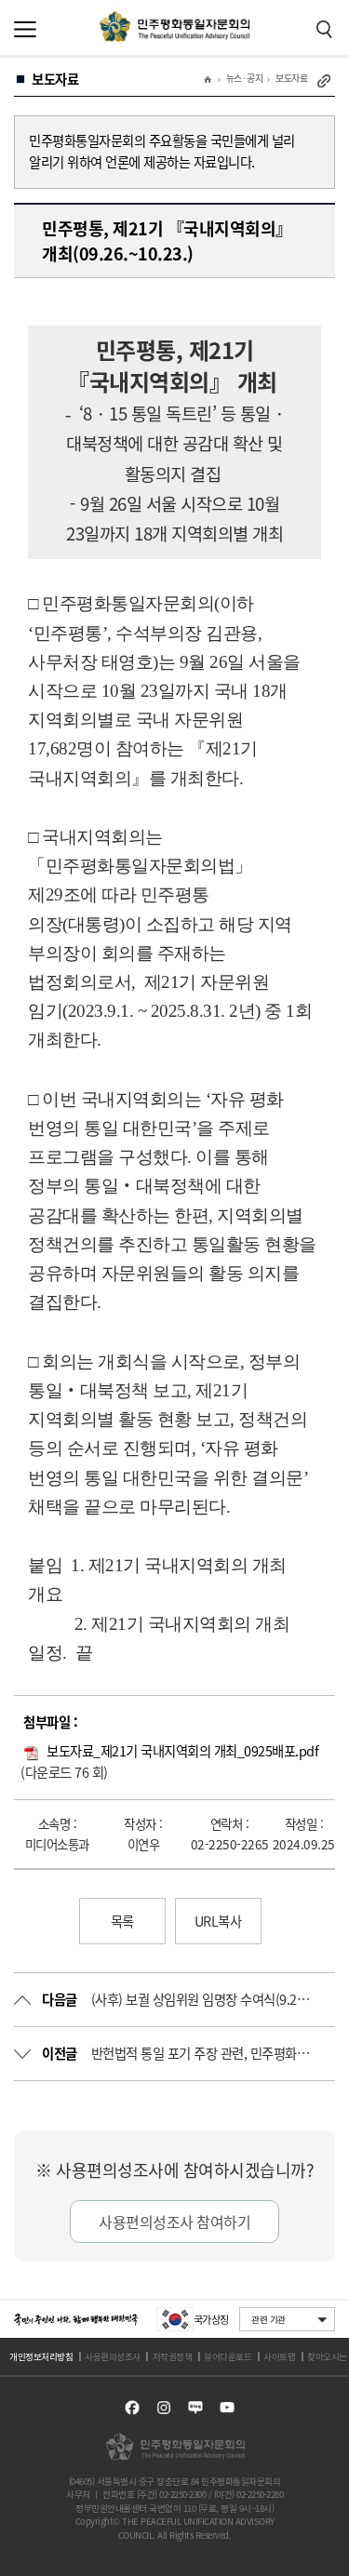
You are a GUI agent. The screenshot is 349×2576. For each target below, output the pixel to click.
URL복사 (218, 1921)
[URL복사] (324, 81)
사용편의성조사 (113, 2356)
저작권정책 (173, 2356)
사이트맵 (279, 2356)
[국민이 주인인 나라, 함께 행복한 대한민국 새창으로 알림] (76, 2320)
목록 (122, 1921)
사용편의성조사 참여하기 (174, 2222)
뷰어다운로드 (228, 2356)
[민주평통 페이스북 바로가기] (132, 2408)
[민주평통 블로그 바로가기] (195, 2408)
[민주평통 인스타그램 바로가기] (164, 2408)
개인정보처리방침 (41, 2356)
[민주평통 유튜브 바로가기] (227, 2408)
